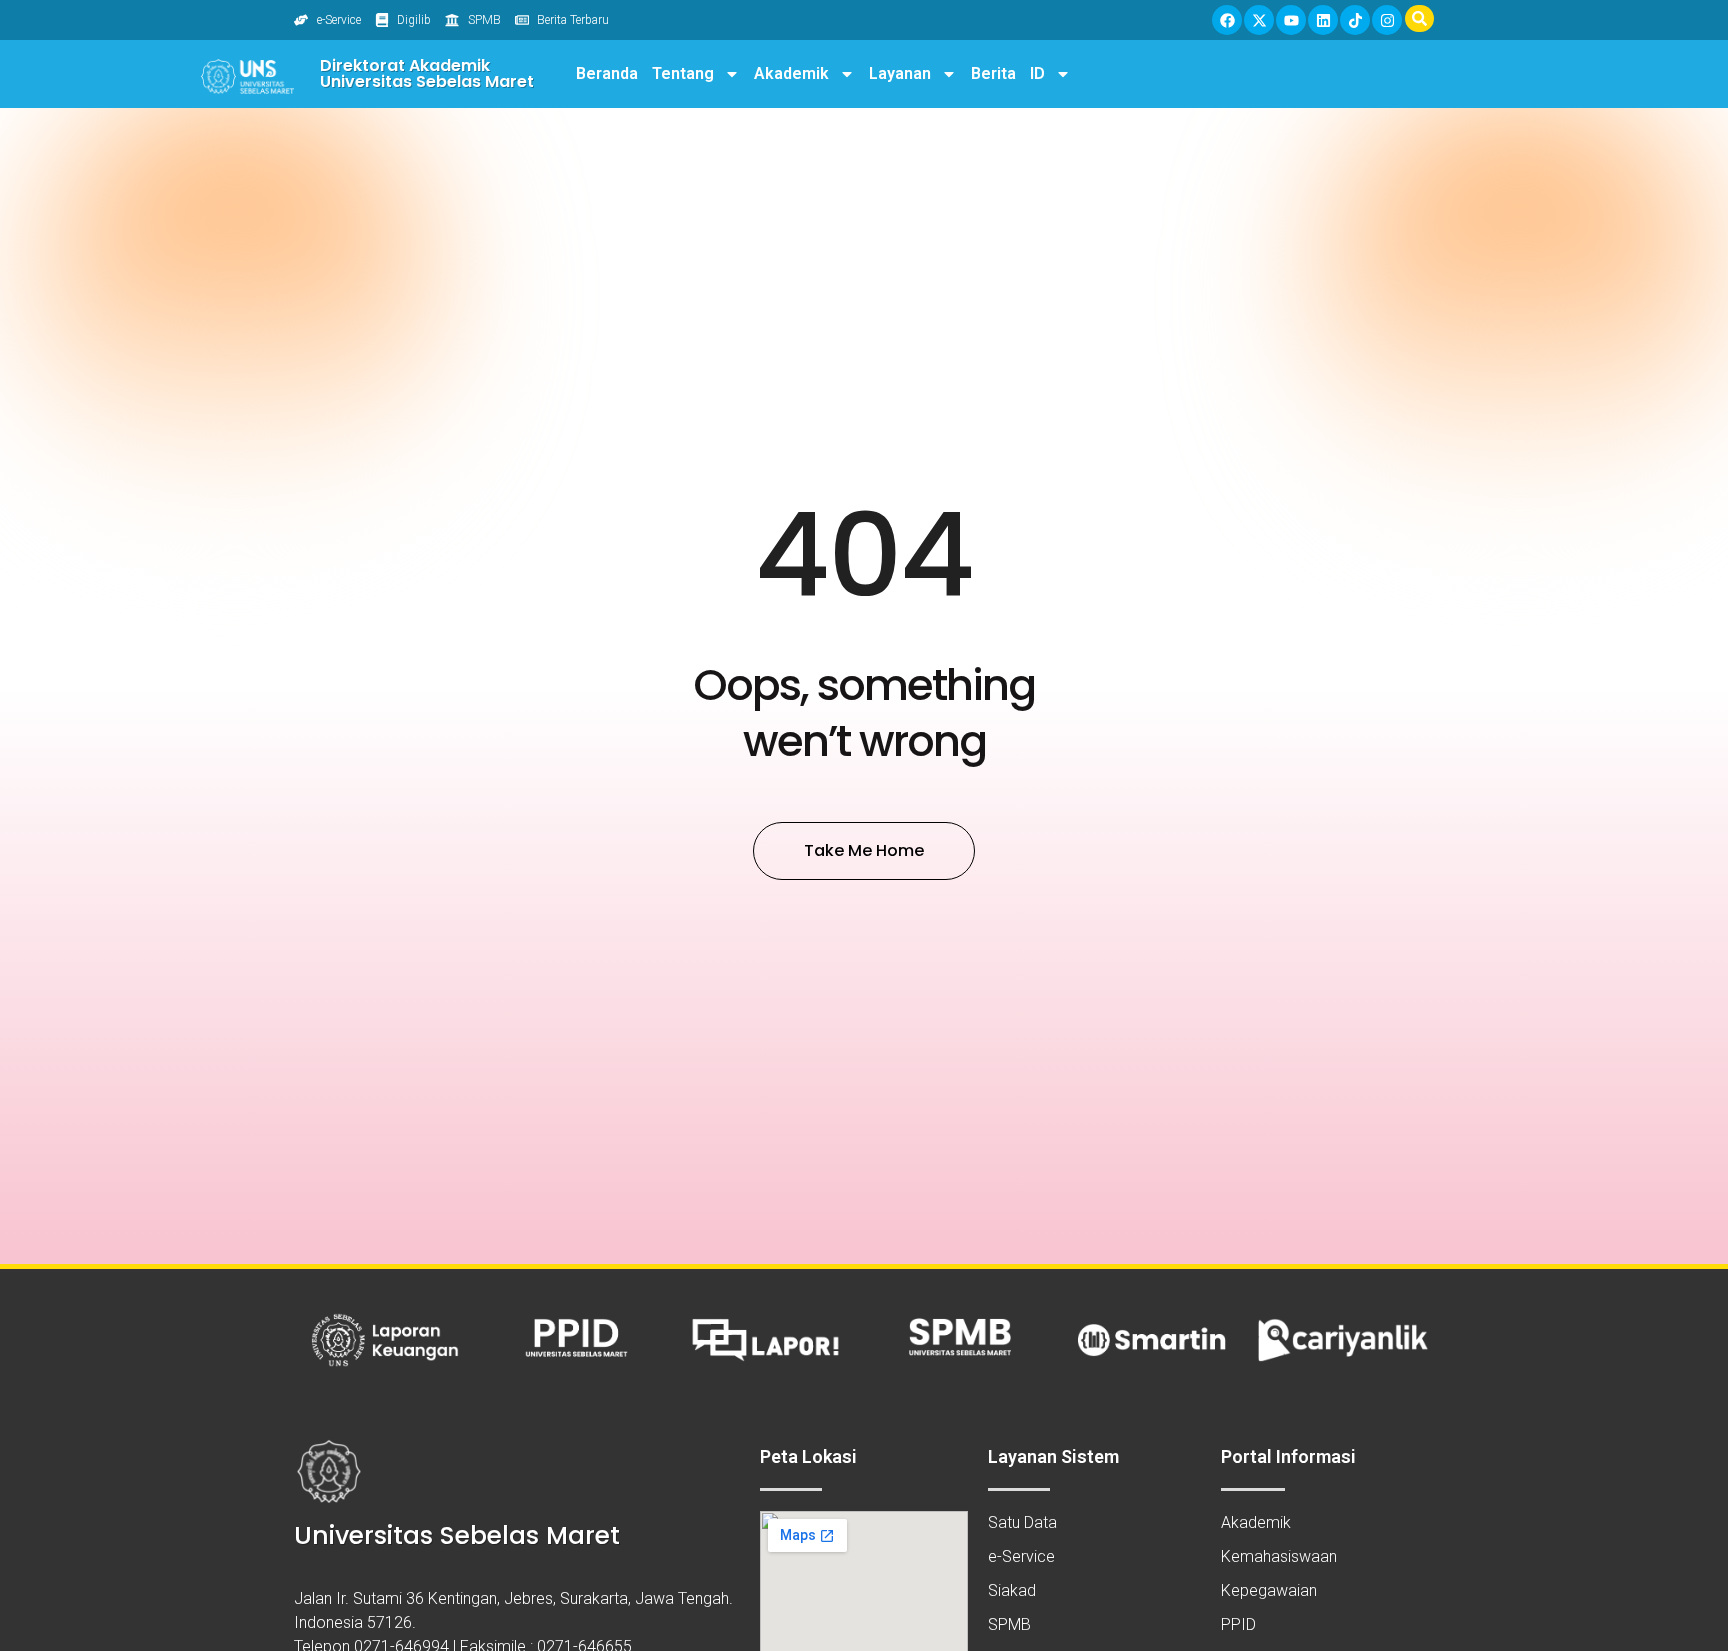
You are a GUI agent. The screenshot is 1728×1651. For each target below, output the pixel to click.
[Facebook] (1227, 20)
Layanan (900, 73)
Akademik (791, 73)
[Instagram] (1387, 20)
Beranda (607, 73)
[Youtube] (1291, 20)
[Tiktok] (1355, 20)
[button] (1419, 18)
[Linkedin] (1323, 20)
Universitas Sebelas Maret (457, 1535)
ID (1037, 73)
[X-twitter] (1259, 20)
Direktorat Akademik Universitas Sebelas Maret (427, 73)
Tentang (683, 73)
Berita (993, 73)
